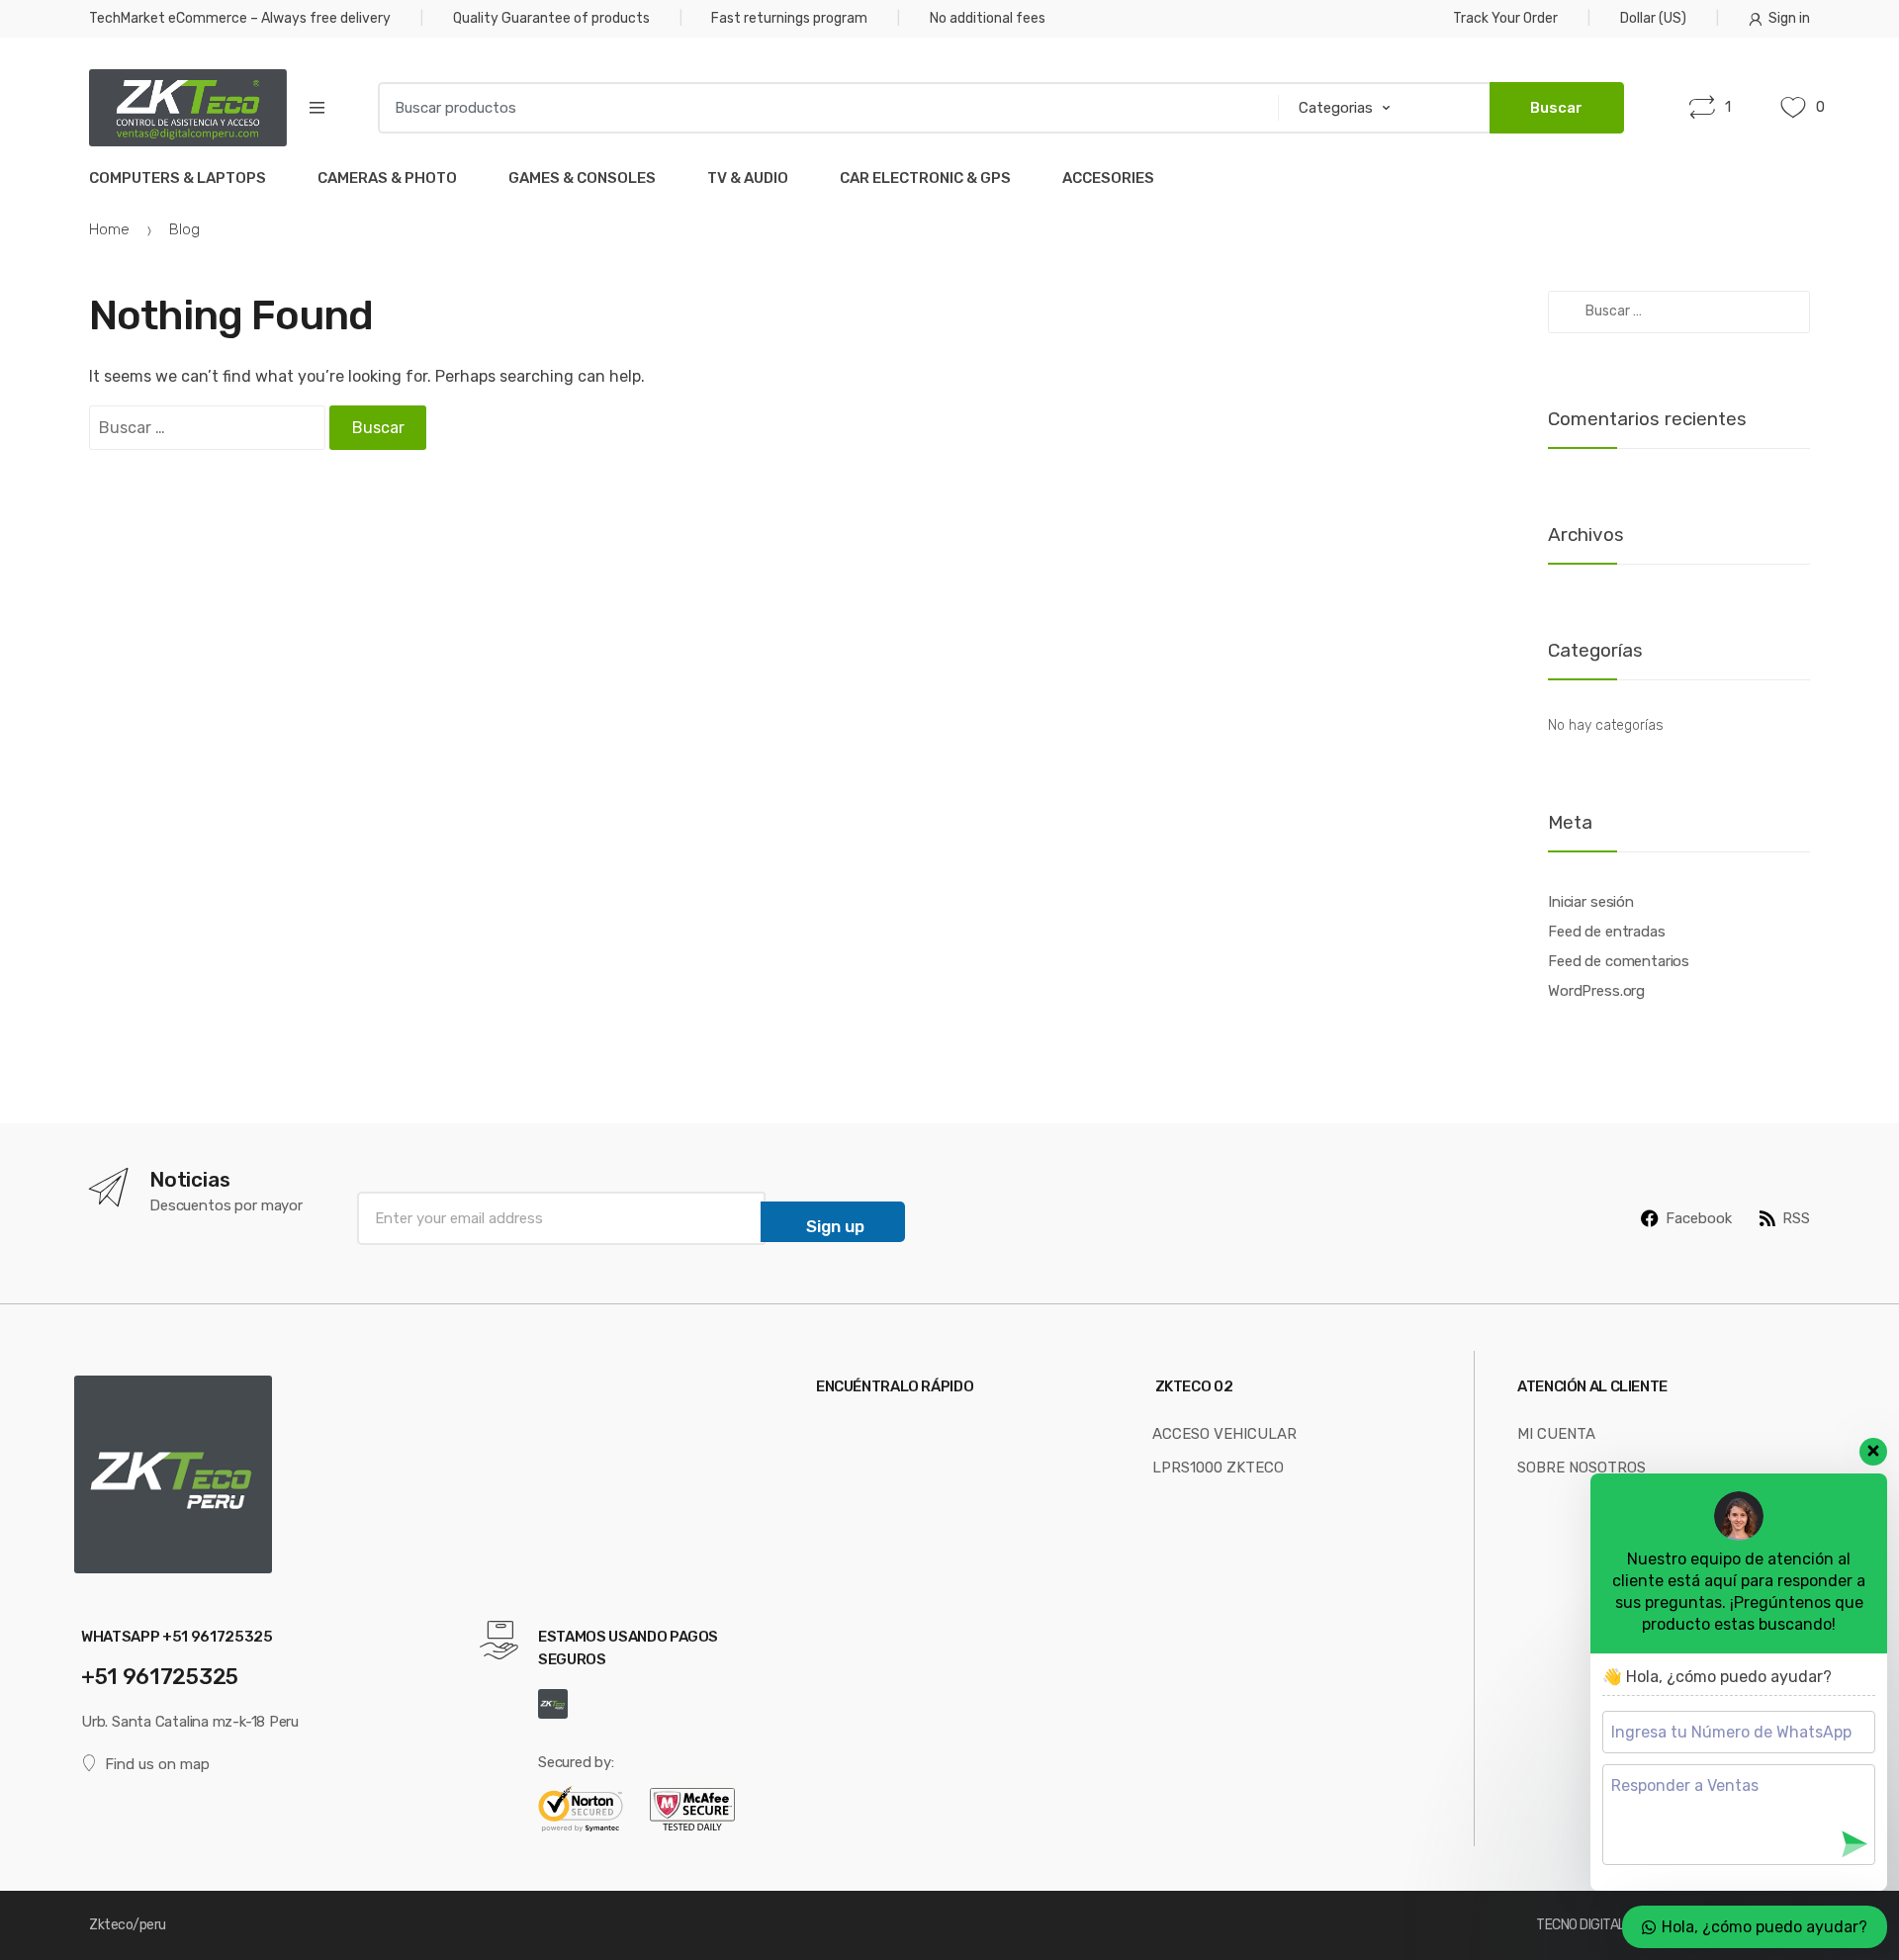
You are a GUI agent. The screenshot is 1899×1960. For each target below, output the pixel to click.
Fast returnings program (789, 18)
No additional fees (988, 18)
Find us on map (157, 1764)
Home (109, 229)
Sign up (835, 1226)
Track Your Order (1505, 18)
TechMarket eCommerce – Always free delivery (240, 18)
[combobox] (822, 108)
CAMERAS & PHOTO (387, 178)
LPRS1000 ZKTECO (1218, 1468)
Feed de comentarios (1619, 961)
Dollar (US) (1653, 18)
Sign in (1789, 18)
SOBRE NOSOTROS (1582, 1468)
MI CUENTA (1556, 1434)
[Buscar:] (207, 428)
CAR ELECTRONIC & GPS (925, 178)
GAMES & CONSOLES (582, 178)
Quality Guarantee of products (551, 18)
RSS (1796, 1218)
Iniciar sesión (1591, 902)
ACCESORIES (1108, 178)
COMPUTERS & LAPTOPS (178, 178)
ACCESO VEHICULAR (1224, 1434)
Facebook (1699, 1218)
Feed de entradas (1607, 932)
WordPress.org (1596, 991)
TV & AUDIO (748, 178)
